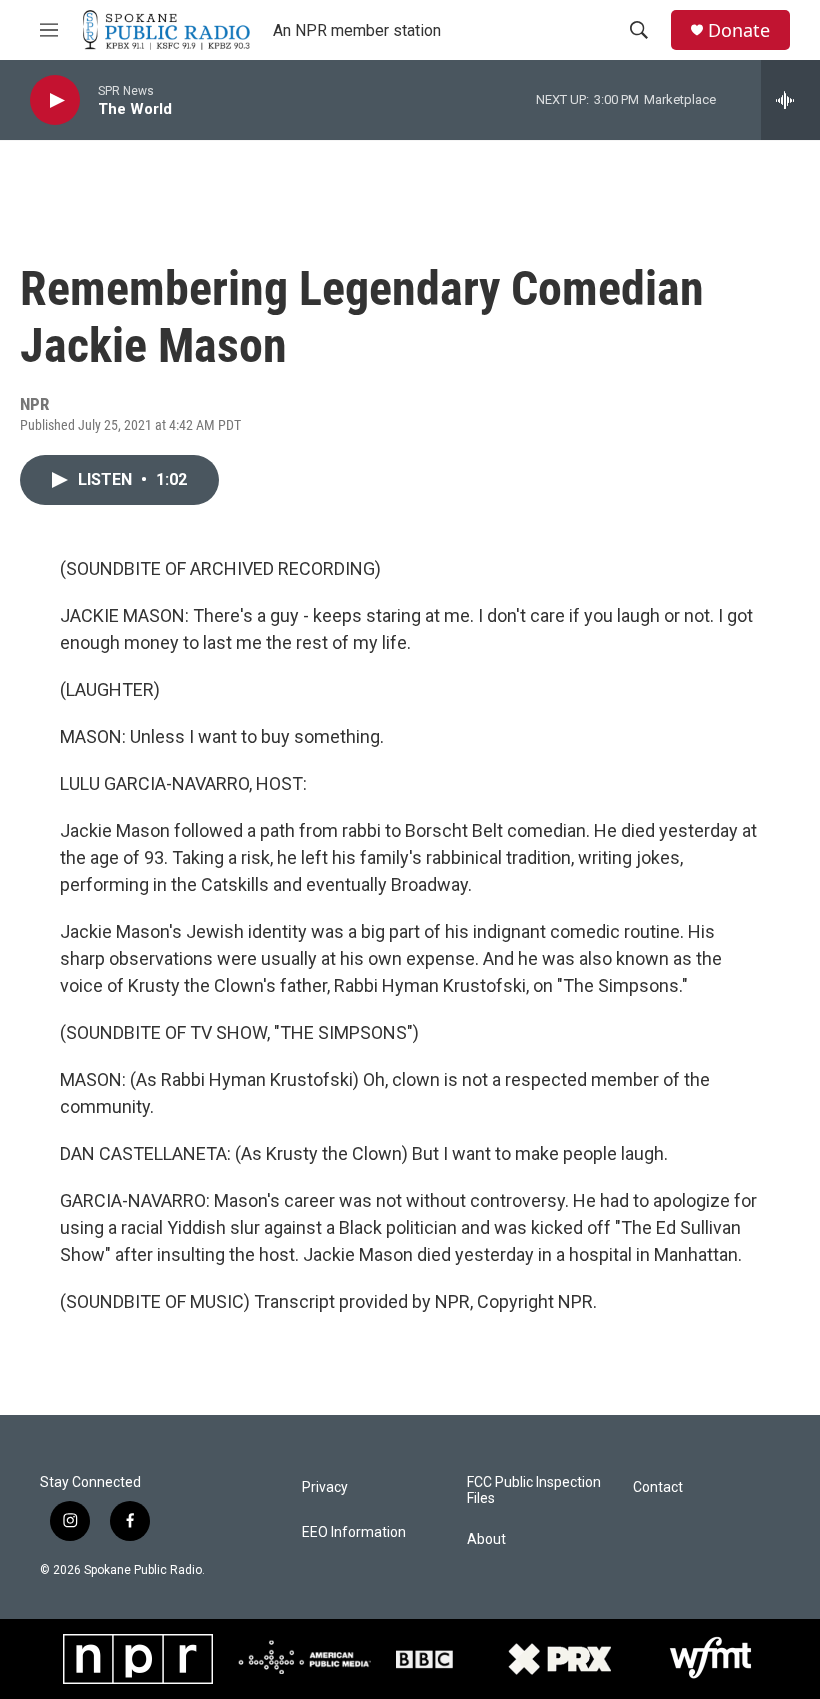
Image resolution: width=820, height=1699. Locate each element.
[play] (55, 100)
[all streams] (790, 100)
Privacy (325, 1487)
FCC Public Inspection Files (534, 1490)
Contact (658, 1487)
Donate (739, 30)
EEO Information (354, 1532)
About (486, 1539)
